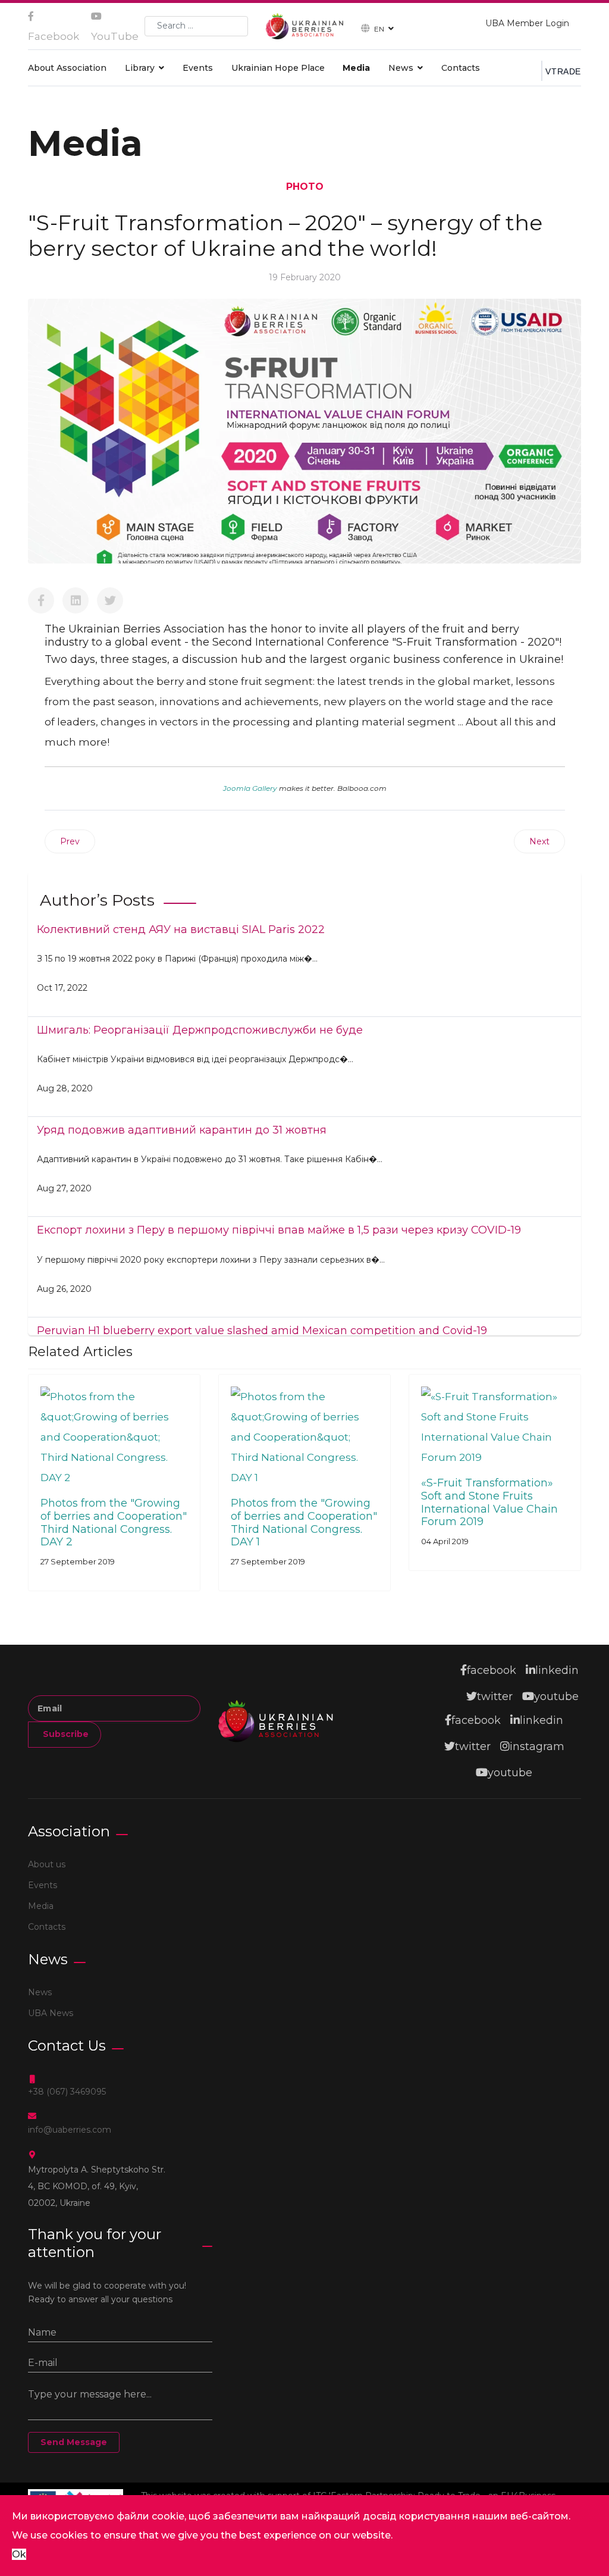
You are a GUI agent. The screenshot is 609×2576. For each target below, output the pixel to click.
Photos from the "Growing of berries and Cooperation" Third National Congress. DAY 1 (304, 1522)
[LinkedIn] (76, 600)
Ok (19, 2554)
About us (47, 1864)
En (379, 28)
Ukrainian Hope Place (278, 68)
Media (356, 68)
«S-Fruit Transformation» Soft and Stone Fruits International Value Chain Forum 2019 (489, 1502)
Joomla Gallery (250, 788)
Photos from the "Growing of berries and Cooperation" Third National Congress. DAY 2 (114, 1522)
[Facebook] (41, 600)
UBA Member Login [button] (527, 23)
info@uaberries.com (70, 2130)
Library (140, 68)
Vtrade (563, 71)
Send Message (74, 2442)
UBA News (51, 2013)
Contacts (461, 68)
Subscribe (65, 1734)
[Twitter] (110, 600)
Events (198, 68)
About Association (67, 68)
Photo (305, 187)
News (401, 68)
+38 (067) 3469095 (67, 2092)
